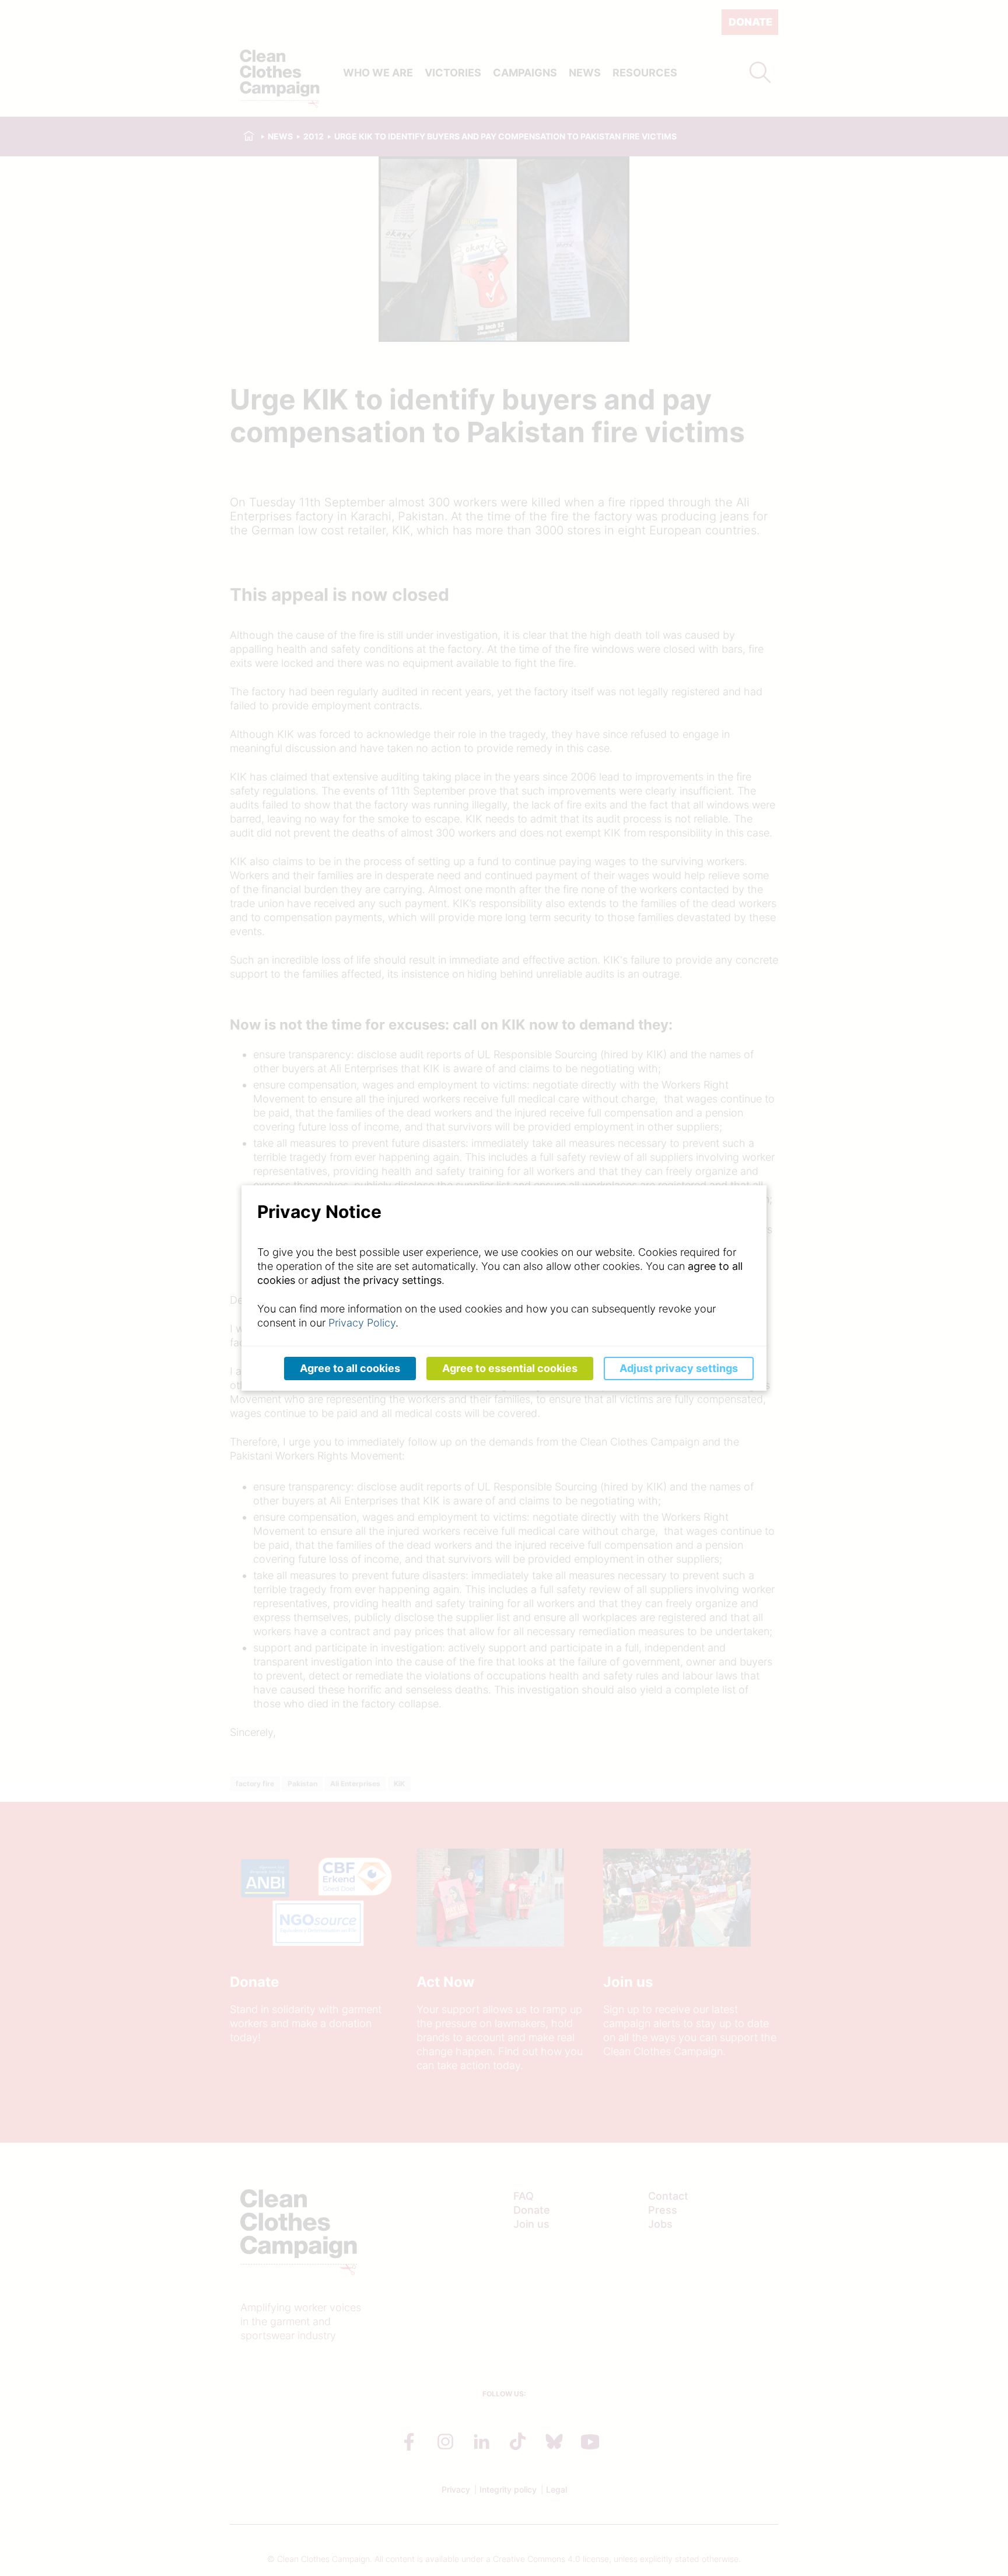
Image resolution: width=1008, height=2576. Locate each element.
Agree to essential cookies (510, 1368)
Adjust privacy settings (679, 1368)
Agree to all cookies (350, 1368)
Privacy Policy (362, 1323)
